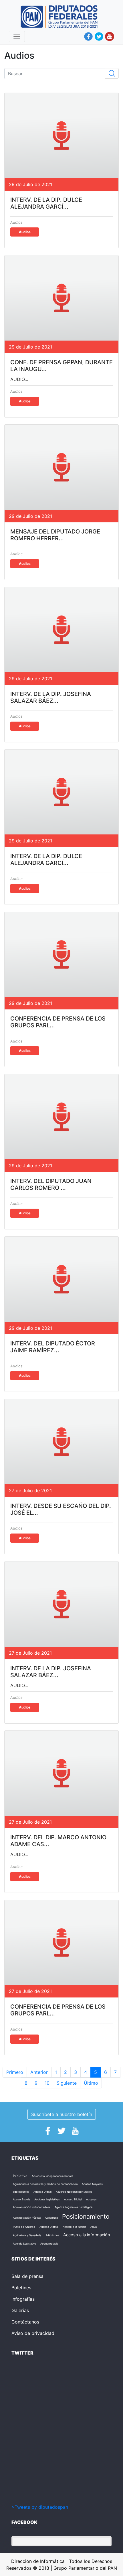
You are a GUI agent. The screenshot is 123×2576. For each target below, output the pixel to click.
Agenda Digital (42, 2192)
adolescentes (21, 2192)
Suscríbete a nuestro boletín (62, 2114)
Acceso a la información (87, 2235)
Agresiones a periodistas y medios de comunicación (45, 2184)
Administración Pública (27, 2218)
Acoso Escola (21, 2199)
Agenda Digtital (49, 2227)
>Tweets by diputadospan (40, 2507)
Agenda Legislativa (24, 2244)
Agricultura (51, 2218)
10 (47, 2083)
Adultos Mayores (92, 2184)
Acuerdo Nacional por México (74, 2192)
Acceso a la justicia (74, 2227)
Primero (15, 2072)
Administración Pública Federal (32, 2207)
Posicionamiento (86, 2216)
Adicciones (52, 2235)
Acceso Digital (73, 2199)
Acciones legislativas (47, 2199)
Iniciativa (20, 2176)
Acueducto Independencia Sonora (52, 2176)
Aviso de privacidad (33, 2333)
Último (91, 2083)
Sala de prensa (27, 2276)
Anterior (39, 2072)
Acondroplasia (49, 2244)
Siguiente (67, 2083)
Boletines (21, 2288)
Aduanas (91, 2199)
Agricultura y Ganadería (27, 2235)
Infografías (23, 2299)
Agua (94, 2227)
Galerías (20, 2310)
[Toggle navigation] (17, 36)
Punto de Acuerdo (24, 2227)
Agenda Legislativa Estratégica (74, 2207)
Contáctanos (25, 2322)
